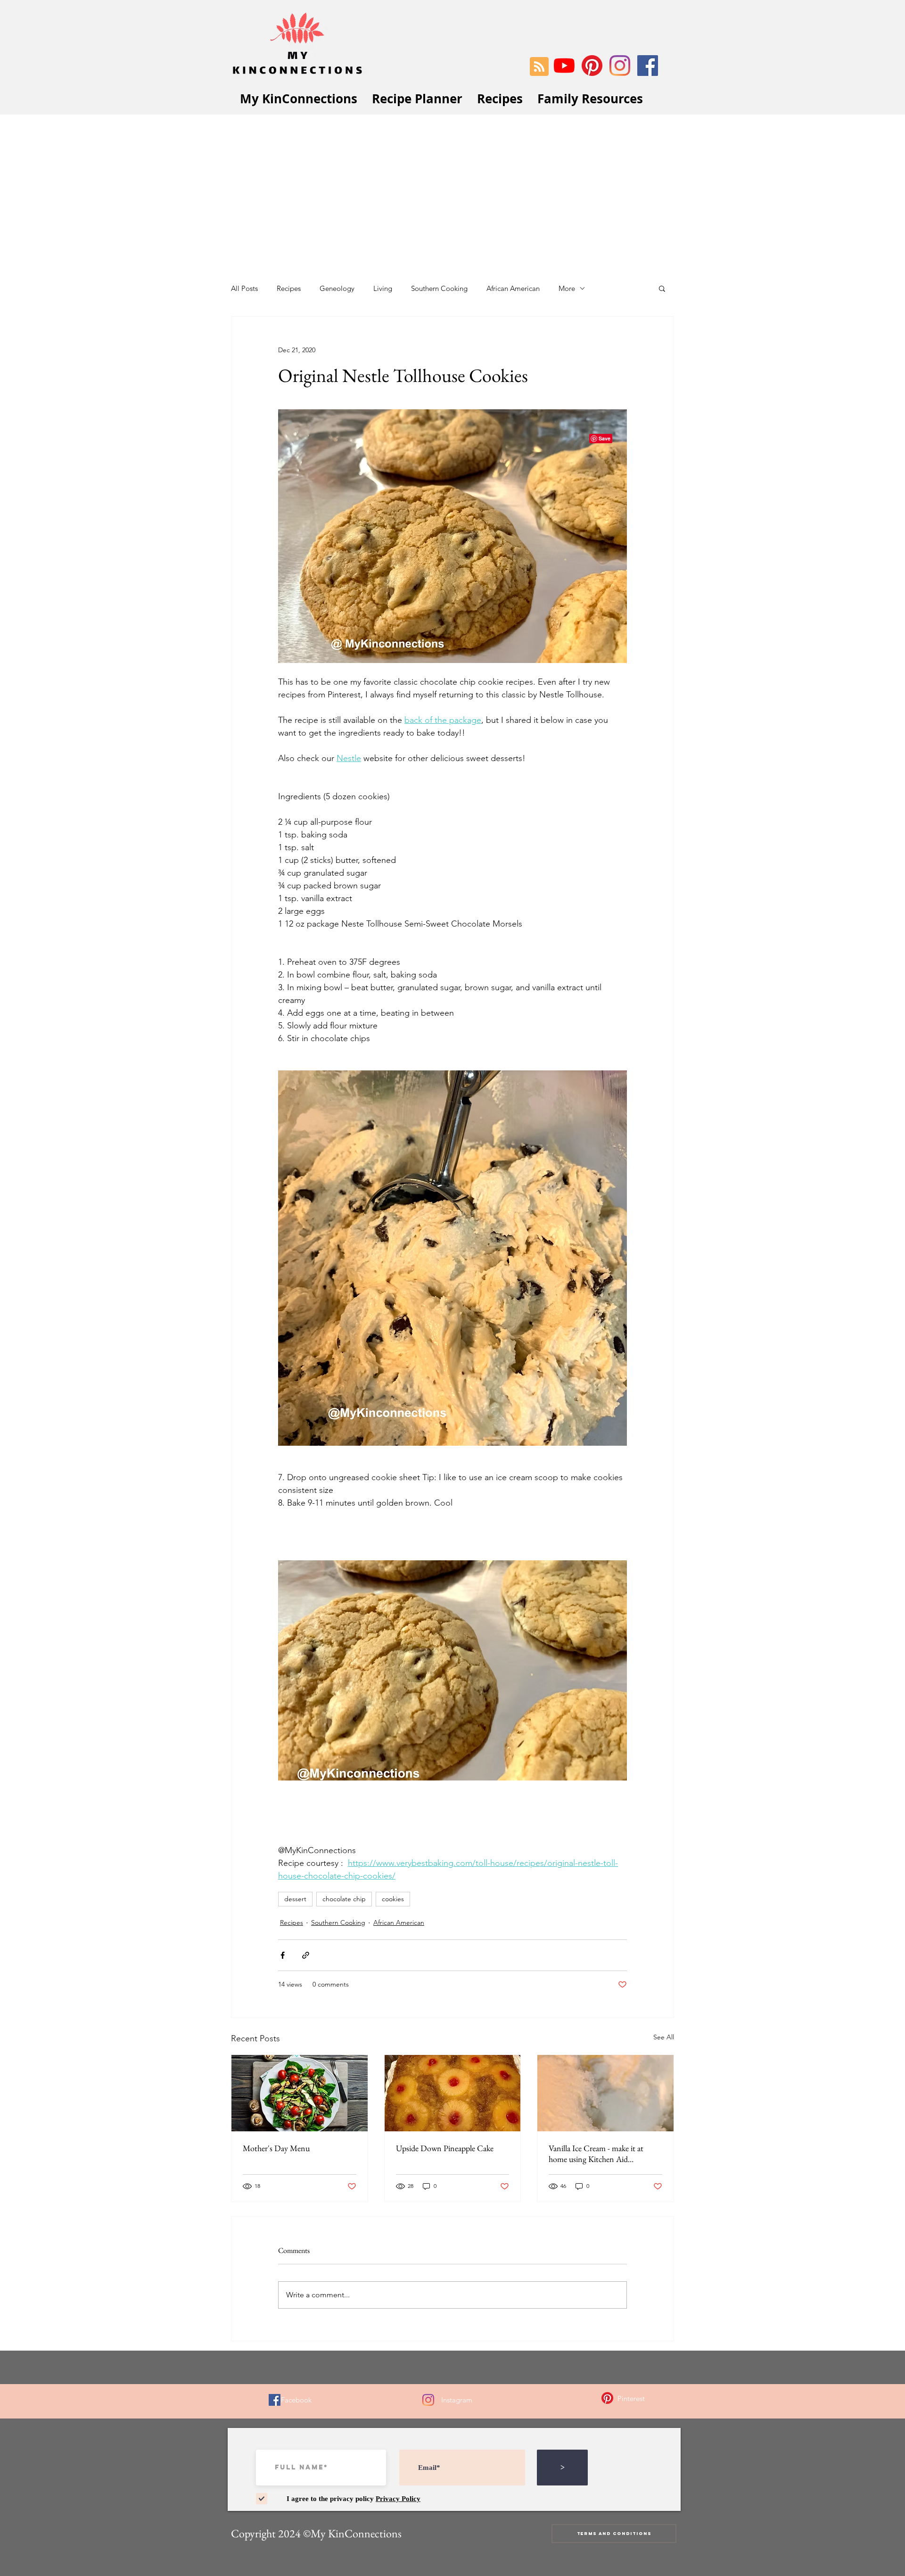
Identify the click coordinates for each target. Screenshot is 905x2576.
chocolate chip (344, 1899)
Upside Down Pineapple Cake (445, 2148)
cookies (393, 1899)
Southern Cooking (439, 288)
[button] (662, 288)
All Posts (244, 288)
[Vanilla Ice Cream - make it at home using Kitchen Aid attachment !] (605, 2093)
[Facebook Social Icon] (648, 66)
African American (513, 288)
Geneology (337, 288)
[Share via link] (306, 1955)
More (567, 288)
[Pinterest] (592, 66)
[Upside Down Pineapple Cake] (453, 2093)
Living (383, 288)
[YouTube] (564, 66)
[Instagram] (620, 66)
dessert (295, 1899)
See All (664, 2037)
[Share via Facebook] (283, 1955)
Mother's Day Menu (276, 2148)
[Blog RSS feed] (539, 67)
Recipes (289, 288)
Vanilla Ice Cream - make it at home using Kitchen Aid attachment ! (596, 2154)
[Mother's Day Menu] (300, 2093)
